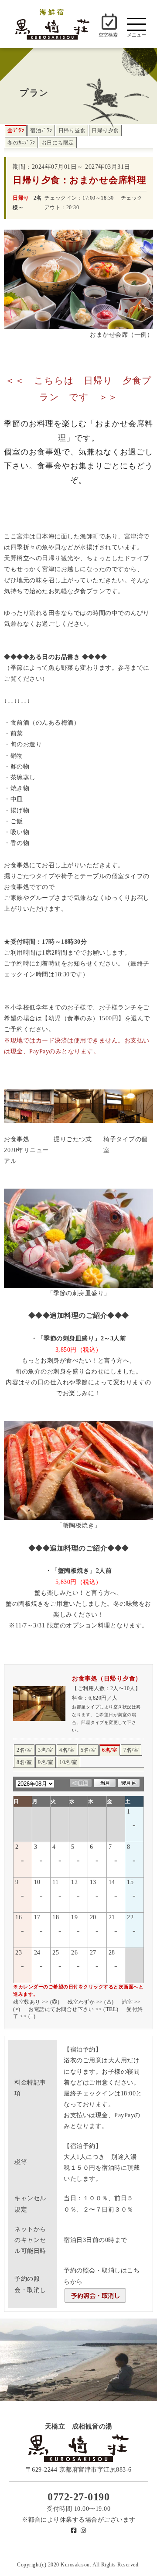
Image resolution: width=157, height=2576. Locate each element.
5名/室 (88, 1750)
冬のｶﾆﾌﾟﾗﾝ (21, 143)
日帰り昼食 (72, 130)
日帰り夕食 (105, 130)
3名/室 (46, 1750)
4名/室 (67, 1750)
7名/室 (131, 1750)
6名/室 (110, 1750)
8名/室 (24, 1762)
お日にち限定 (58, 143)
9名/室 (46, 1762)
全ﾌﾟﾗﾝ (16, 130)
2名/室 (24, 1750)
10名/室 (68, 1762)
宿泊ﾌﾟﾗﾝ (41, 130)
